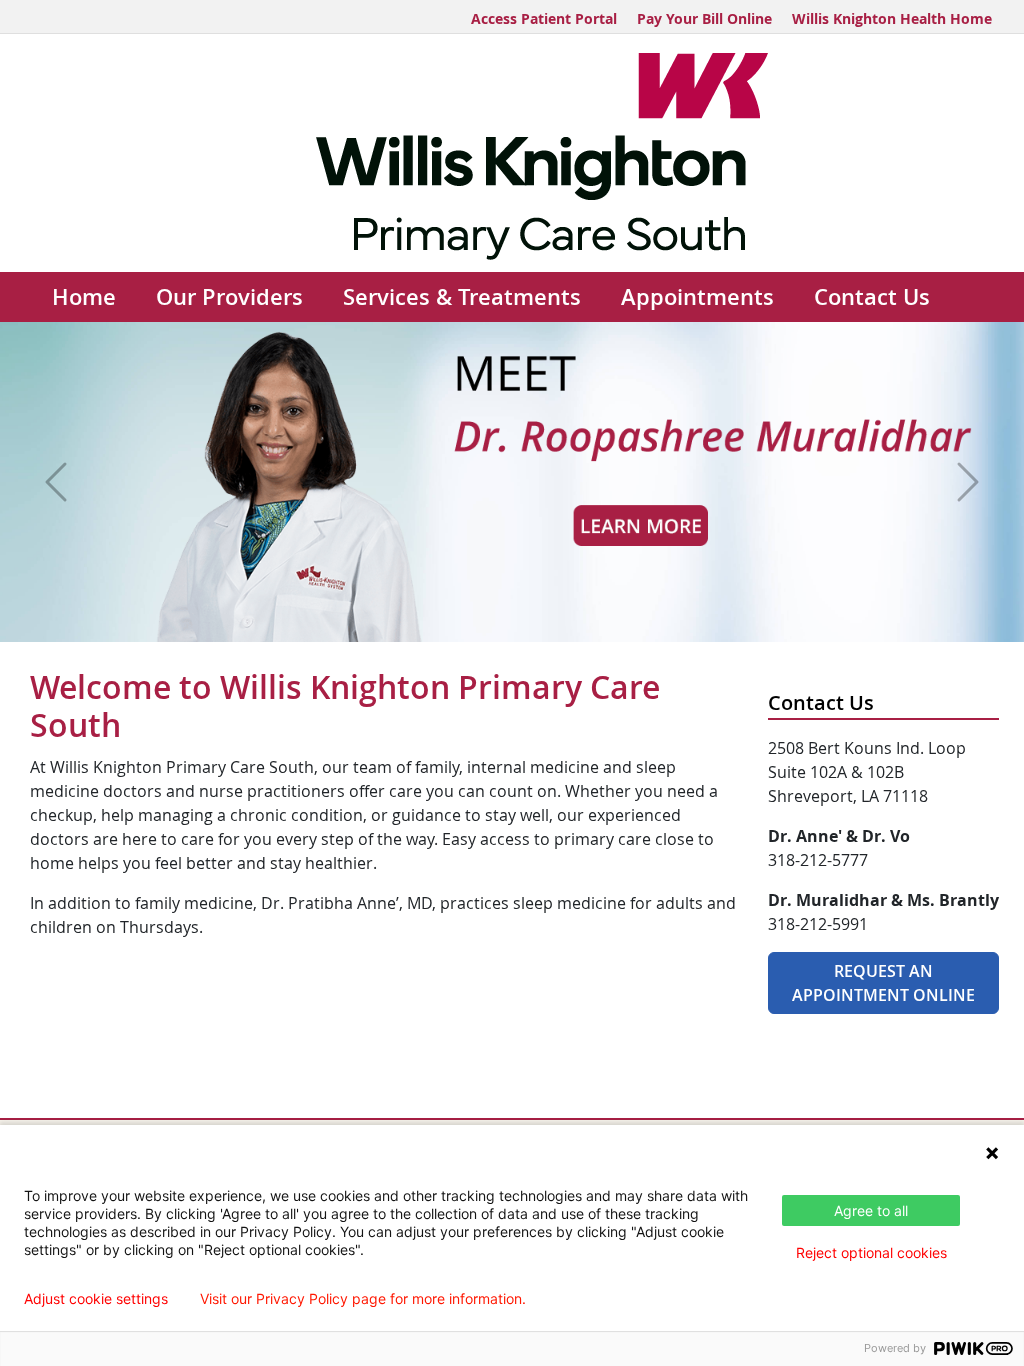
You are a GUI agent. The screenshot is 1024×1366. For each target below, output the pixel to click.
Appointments (697, 297)
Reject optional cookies (871, 1252)
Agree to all (871, 1210)
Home (84, 297)
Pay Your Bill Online (704, 18)
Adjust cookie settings (96, 1299)
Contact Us (872, 297)
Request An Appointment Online (883, 983)
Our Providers (229, 297)
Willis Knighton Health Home (892, 18)
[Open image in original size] (512, 157)
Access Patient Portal (544, 18)
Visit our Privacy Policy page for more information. (363, 1299)
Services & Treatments (462, 297)
